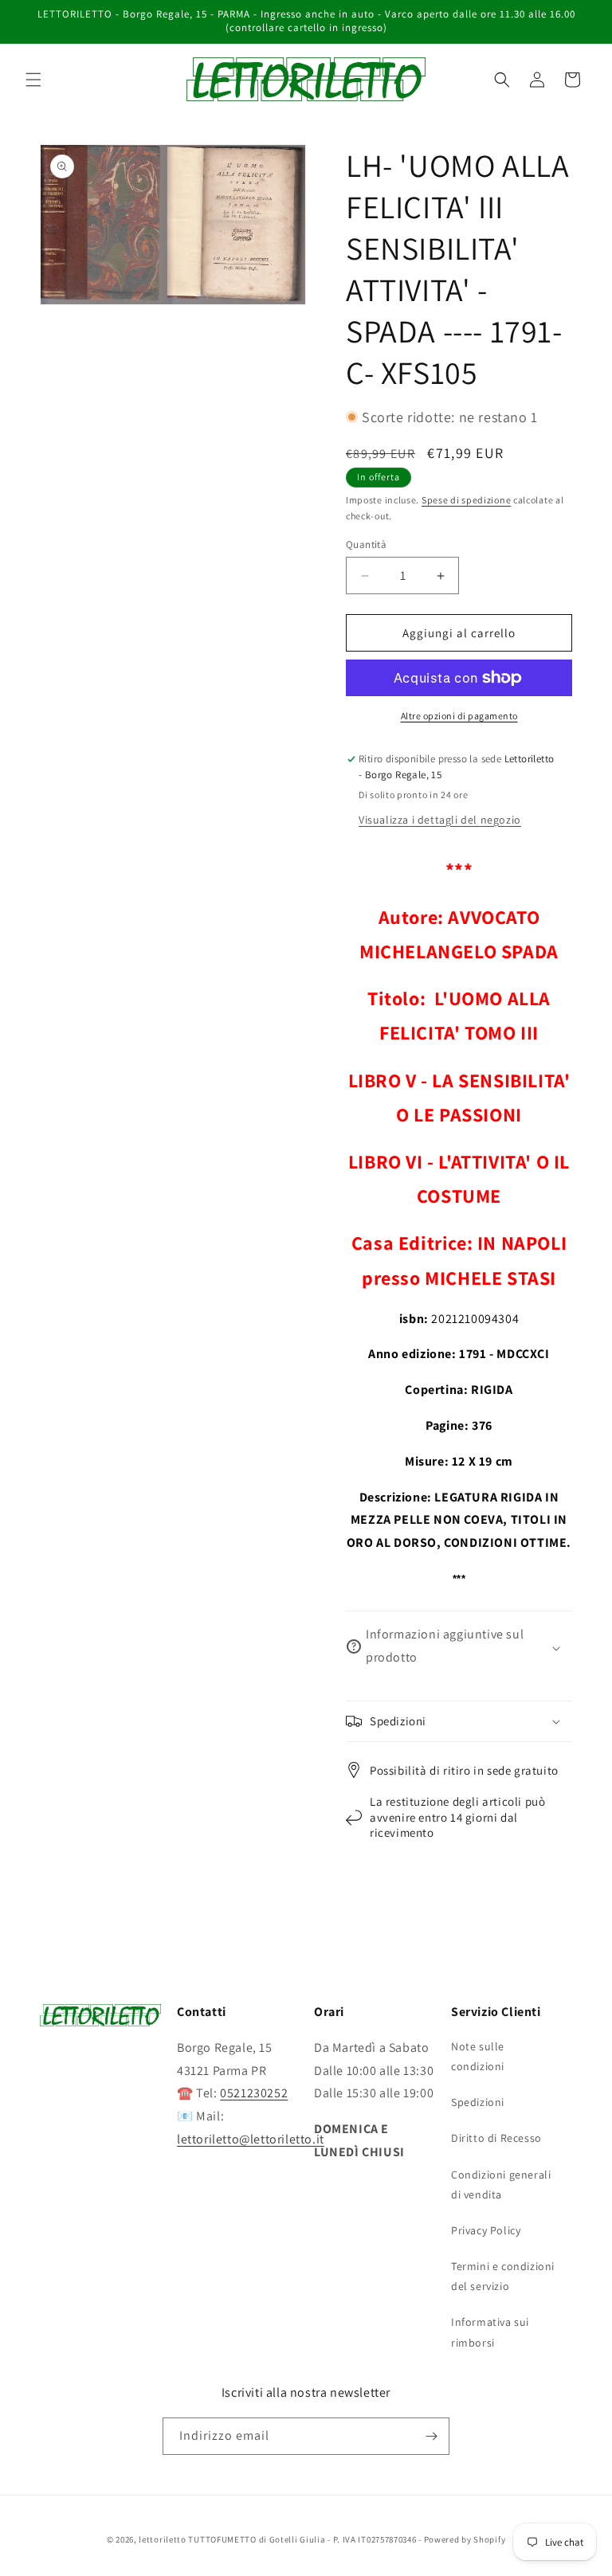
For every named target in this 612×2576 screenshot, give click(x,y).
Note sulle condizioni (478, 2056)
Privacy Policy (486, 2230)
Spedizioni (478, 2102)
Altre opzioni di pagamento (459, 716)
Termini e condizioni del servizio (503, 2276)
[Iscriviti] (431, 2436)
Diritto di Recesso (496, 2138)
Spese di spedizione (466, 500)
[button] (33, 80)
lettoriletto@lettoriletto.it (251, 2139)
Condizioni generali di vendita (501, 2185)
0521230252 (254, 2093)
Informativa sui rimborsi (490, 2332)
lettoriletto (162, 2539)
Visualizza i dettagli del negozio (440, 820)
